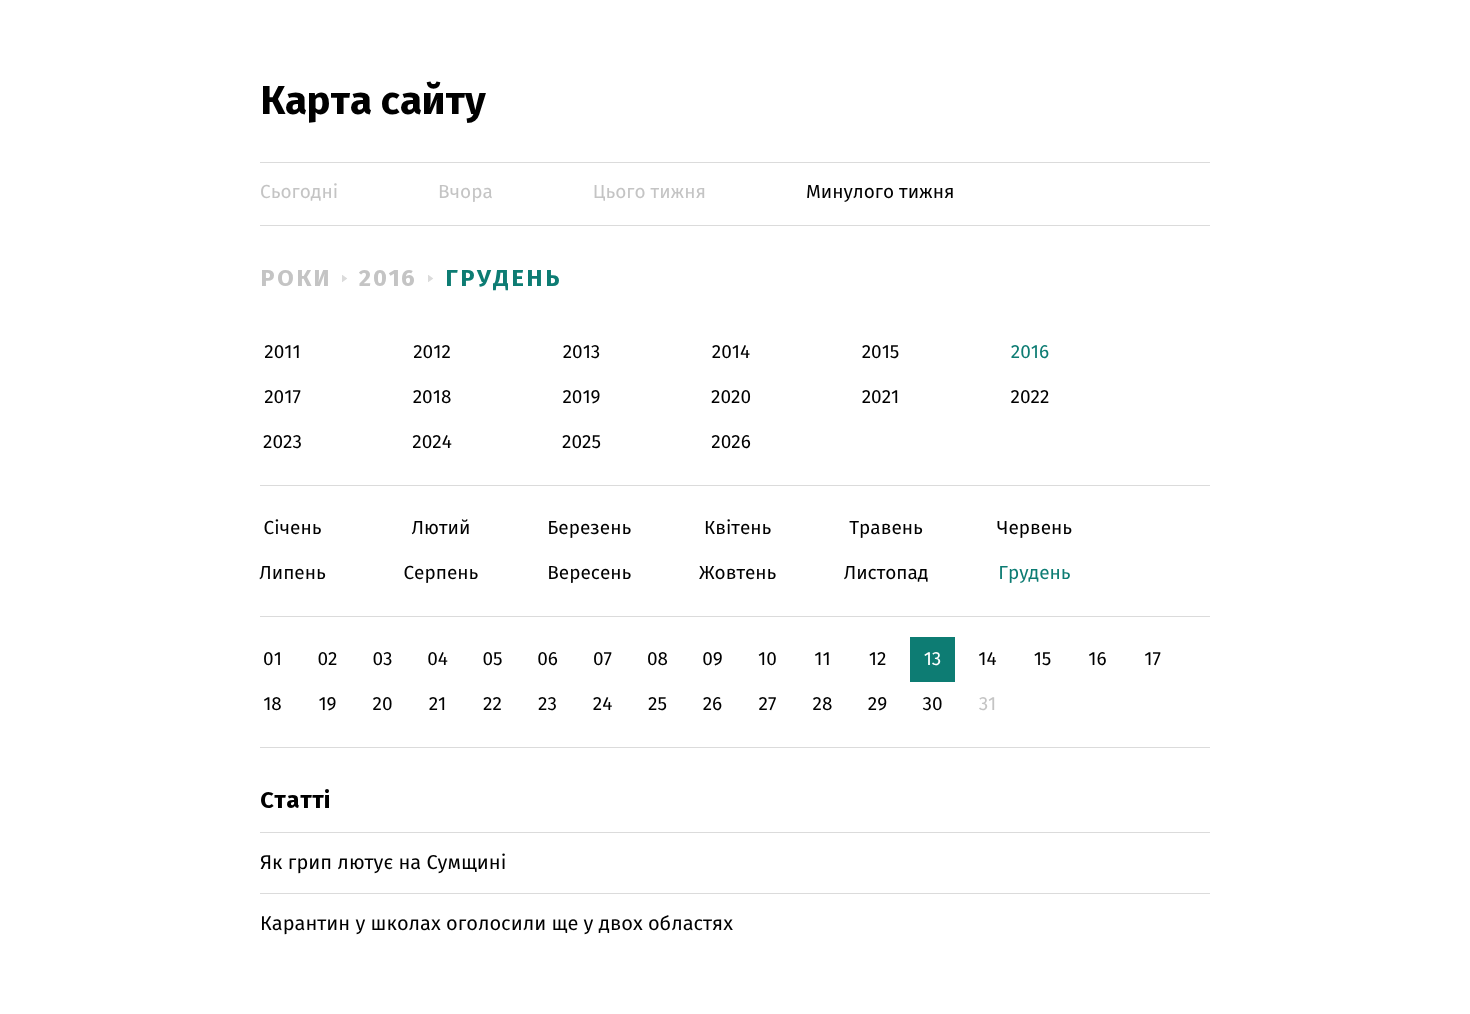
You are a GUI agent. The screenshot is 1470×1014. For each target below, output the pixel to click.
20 (382, 704)
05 (492, 659)
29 (877, 704)
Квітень (737, 528)
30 (932, 704)
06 (547, 659)
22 (492, 704)
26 (713, 704)
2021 (881, 397)
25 (657, 704)
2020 (731, 397)
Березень (589, 528)
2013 (582, 352)
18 (272, 704)
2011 (282, 352)
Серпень (440, 573)
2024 (432, 442)
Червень (1034, 528)
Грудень (503, 278)
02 (327, 659)
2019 (581, 397)
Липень (292, 573)
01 (272, 659)
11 (822, 659)
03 (382, 659)
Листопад (886, 573)
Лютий (440, 528)
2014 (731, 352)
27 (768, 704)
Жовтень (737, 573)
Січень (292, 528)
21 (438, 704)
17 (1152, 659)
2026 (731, 442)
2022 (1030, 397)
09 (712, 659)
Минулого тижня (880, 192)
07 (602, 659)
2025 (581, 442)
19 (327, 704)
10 (767, 659)
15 (1043, 659)
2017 (282, 397)
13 (933, 659)
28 (823, 704)
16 (1097, 659)
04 (437, 659)
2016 (388, 278)
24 (603, 704)
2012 (432, 352)
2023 (282, 442)
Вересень (589, 573)
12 (878, 659)
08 (657, 659)
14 (987, 659)
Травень (886, 528)
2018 (432, 397)
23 (547, 704)
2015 (881, 352)
